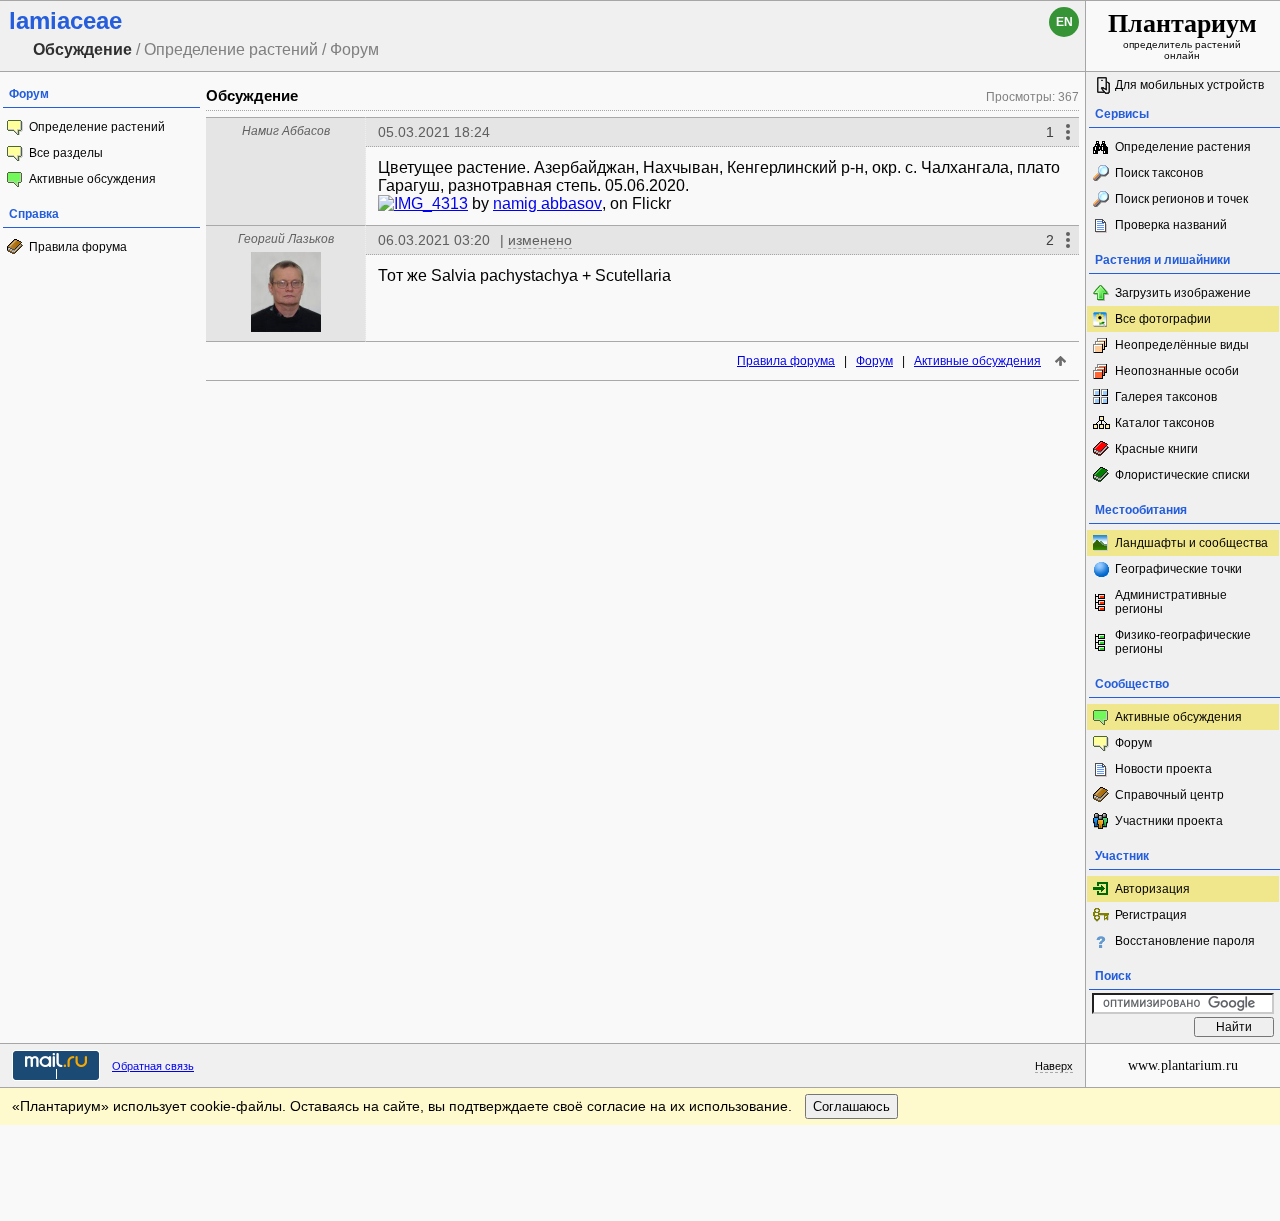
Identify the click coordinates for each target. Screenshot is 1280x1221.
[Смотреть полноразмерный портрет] (286, 326)
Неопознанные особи (1177, 371)
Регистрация (1151, 915)
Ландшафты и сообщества (1191, 543)
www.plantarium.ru (1183, 1065)
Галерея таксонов (1166, 397)
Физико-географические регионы (1183, 642)
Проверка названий (1171, 225)
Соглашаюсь (851, 1106)
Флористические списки (1182, 475)
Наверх (1054, 1066)
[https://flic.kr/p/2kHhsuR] (386, 203)
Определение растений (97, 127)
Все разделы (66, 153)
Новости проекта (1163, 769)
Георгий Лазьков (286, 239)
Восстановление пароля (1185, 941)
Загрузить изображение (1183, 293)
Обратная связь (153, 1066)
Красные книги (1156, 449)
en (1064, 22)
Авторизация (1152, 889)
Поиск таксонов (1159, 173)
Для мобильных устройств (1189, 85)
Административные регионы (1171, 602)
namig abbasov (547, 203)
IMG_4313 (431, 203)
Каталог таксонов (1164, 423)
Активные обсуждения (92, 179)
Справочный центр (1169, 795)
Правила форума (78, 247)
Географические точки (1178, 569)
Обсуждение (252, 95)
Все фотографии (1163, 319)
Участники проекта (1169, 821)
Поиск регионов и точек (1181, 199)
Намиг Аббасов (286, 131)
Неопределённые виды (1182, 345)
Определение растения (1183, 147)
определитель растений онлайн (1182, 35)
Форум (874, 361)
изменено (540, 240)
